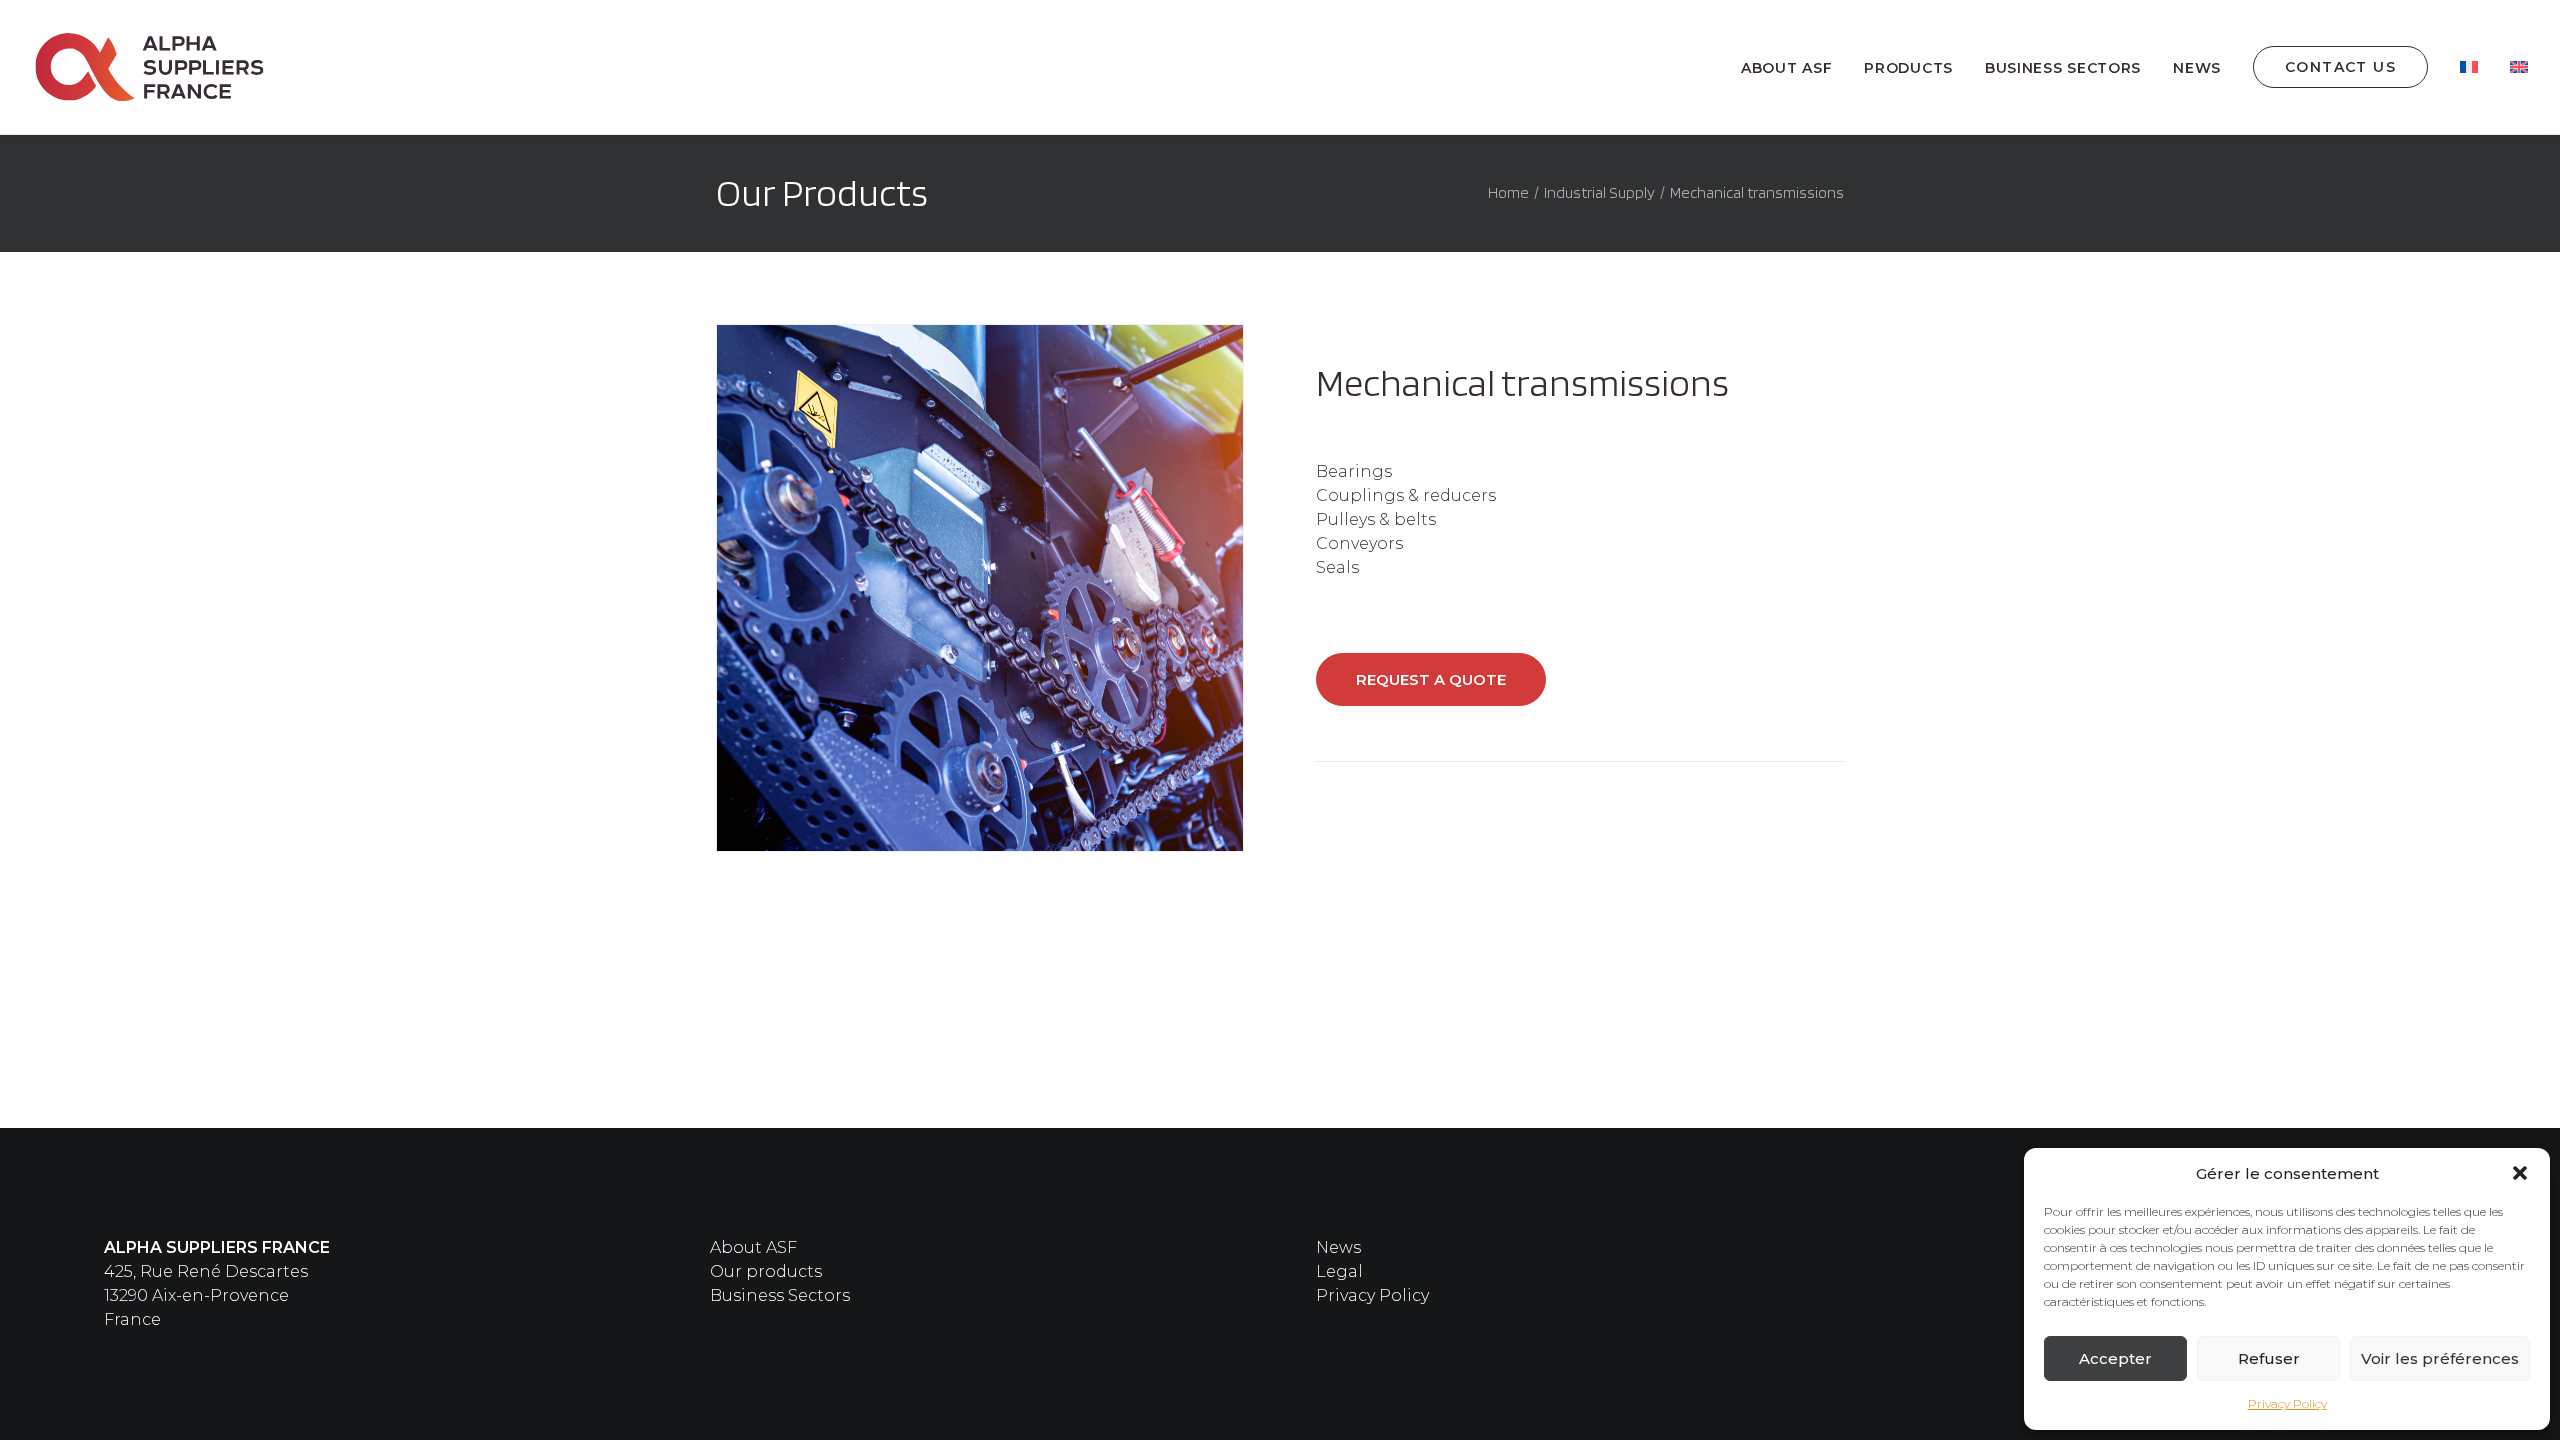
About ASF (1786, 68)
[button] (2520, 1173)
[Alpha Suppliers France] (150, 67)
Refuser (2269, 1358)
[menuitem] (1793, 68)
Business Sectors (780, 1295)
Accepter (2115, 1358)
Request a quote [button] (1431, 679)
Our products (766, 1271)
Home (1508, 192)
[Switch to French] (2469, 67)
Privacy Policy (2287, 1403)
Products (1908, 68)
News (2197, 68)
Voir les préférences (2440, 1358)
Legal (1339, 1271)
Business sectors (2063, 68)
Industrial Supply (1599, 192)
